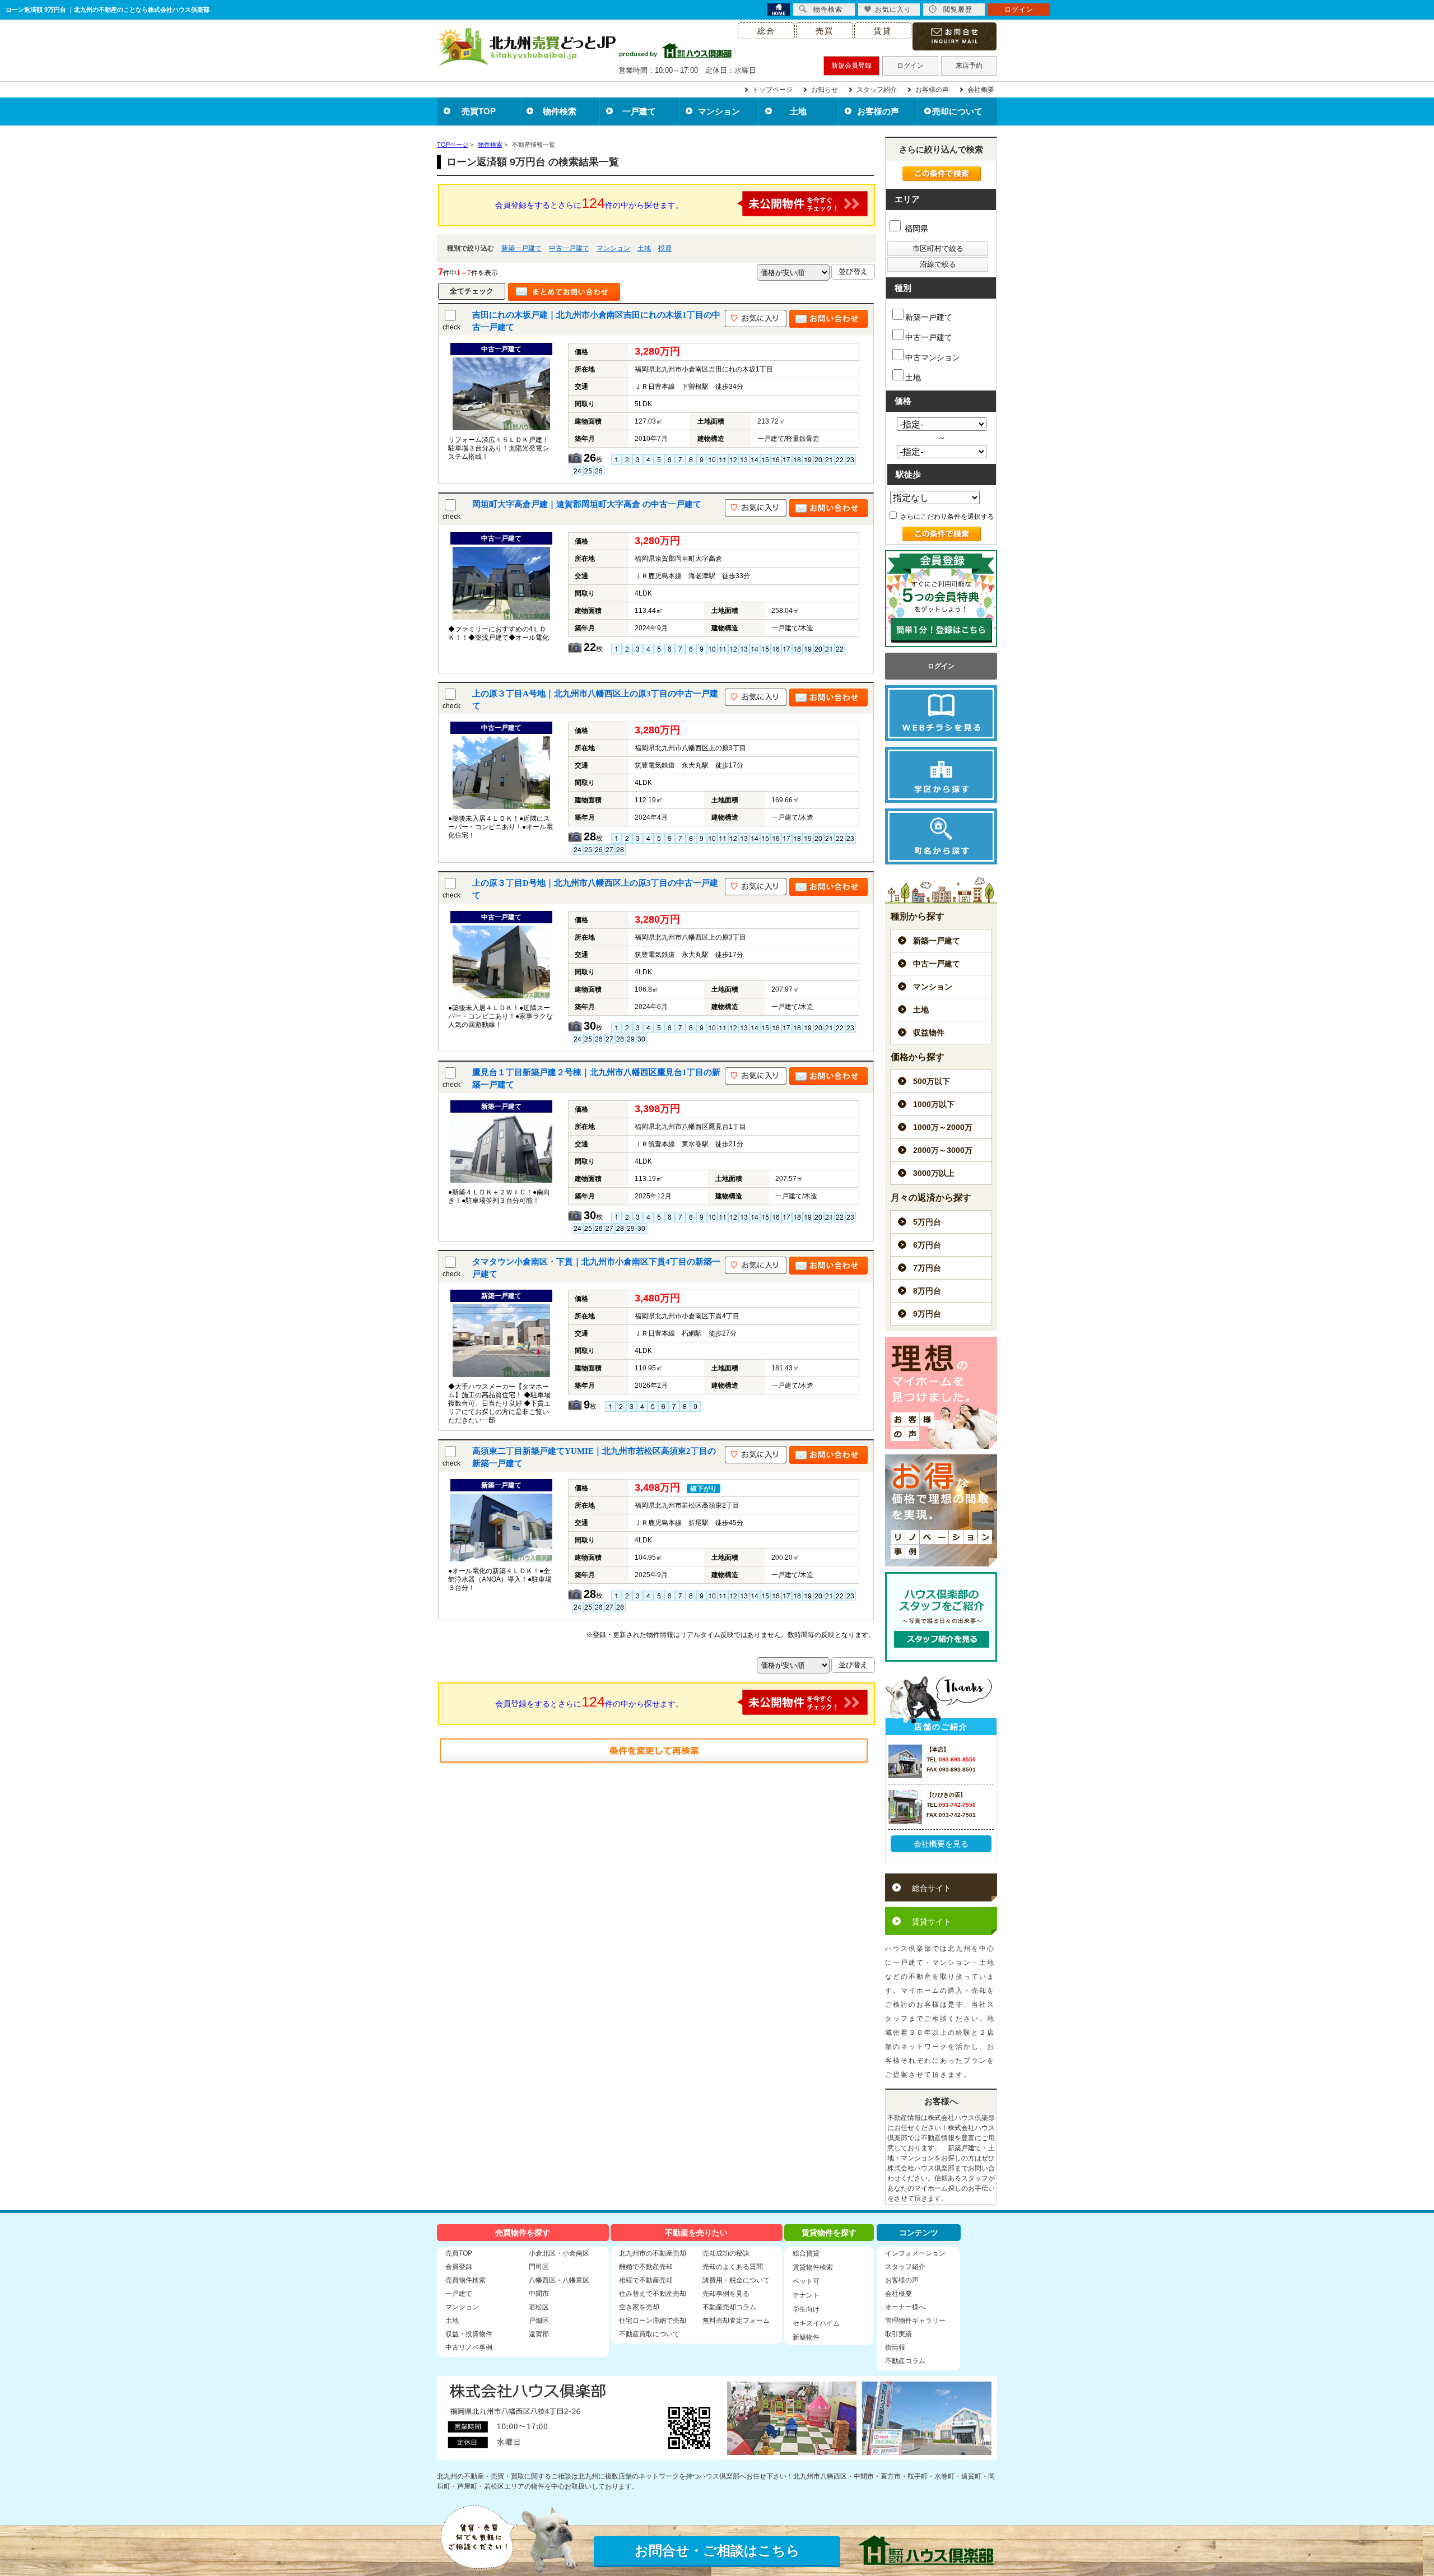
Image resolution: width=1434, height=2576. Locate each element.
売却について (957, 111)
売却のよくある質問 (733, 2267)
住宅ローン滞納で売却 (653, 2321)
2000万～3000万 (943, 1150)
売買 (825, 31)
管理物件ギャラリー (915, 2321)
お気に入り (893, 10)
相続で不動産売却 (646, 2280)
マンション (719, 111)
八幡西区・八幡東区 (559, 2280)
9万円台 (927, 1314)
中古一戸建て (569, 248)
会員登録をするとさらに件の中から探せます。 (589, 203)
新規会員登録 (851, 66)
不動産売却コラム (729, 2307)
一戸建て (639, 111)
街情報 (895, 2347)
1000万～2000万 (943, 1127)
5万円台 (927, 1222)
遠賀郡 (539, 2334)
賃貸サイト (932, 1922)
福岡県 (915, 229)
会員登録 (459, 2267)
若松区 (539, 2307)
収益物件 (929, 1033)
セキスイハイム (816, 2323)
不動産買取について (649, 2334)
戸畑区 (539, 2321)
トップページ (772, 90)
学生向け (806, 2309)
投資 (665, 248)
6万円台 (927, 1245)
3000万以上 (934, 1173)
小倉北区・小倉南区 (559, 2253)
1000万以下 (934, 1104)
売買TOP (479, 111)
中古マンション (933, 357)
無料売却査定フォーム (736, 2321)
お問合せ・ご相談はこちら (717, 2551)
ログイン (910, 66)
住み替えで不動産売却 (653, 2294)
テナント (806, 2295)
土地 (798, 111)
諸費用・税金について (736, 2280)
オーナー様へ (905, 2307)
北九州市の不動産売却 (653, 2253)
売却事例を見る (726, 2294)
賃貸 (883, 31)
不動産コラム (905, 2361)
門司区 (539, 2267)
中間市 (539, 2294)
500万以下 (932, 1081)
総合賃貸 (806, 2253)
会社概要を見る (941, 1844)
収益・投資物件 (469, 2334)
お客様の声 (932, 90)
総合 (766, 31)
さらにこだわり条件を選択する (946, 517)
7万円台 (927, 1268)
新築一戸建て (522, 248)
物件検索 (560, 111)
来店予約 (969, 66)
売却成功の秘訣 (726, 2253)
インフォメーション (915, 2253)
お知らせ (825, 90)
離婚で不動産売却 (646, 2267)
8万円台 (927, 1291)
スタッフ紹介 (877, 90)
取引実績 (898, 2334)
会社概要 (981, 90)
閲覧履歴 (958, 10)
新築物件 (806, 2337)
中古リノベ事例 (469, 2347)
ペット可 (806, 2281)
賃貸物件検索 (813, 2267)
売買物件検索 (465, 2280)
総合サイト (932, 1888)
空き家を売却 (639, 2307)
